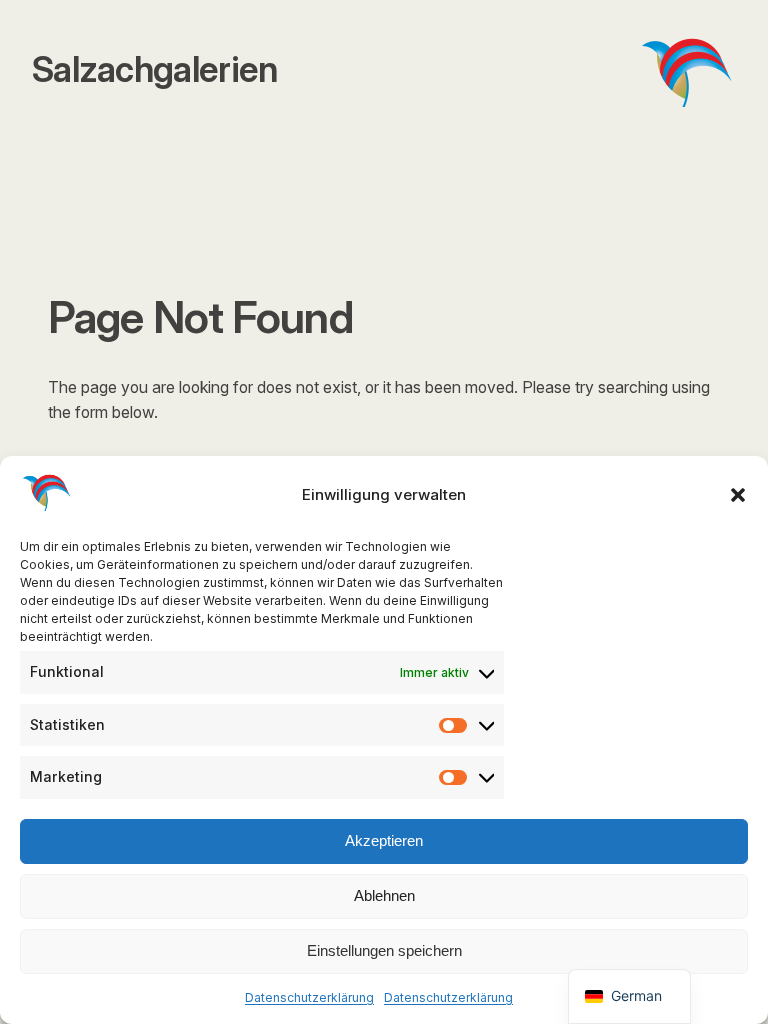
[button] (738, 495)
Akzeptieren (384, 840)
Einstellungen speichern (384, 950)
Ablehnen (384, 895)
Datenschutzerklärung (309, 997)
